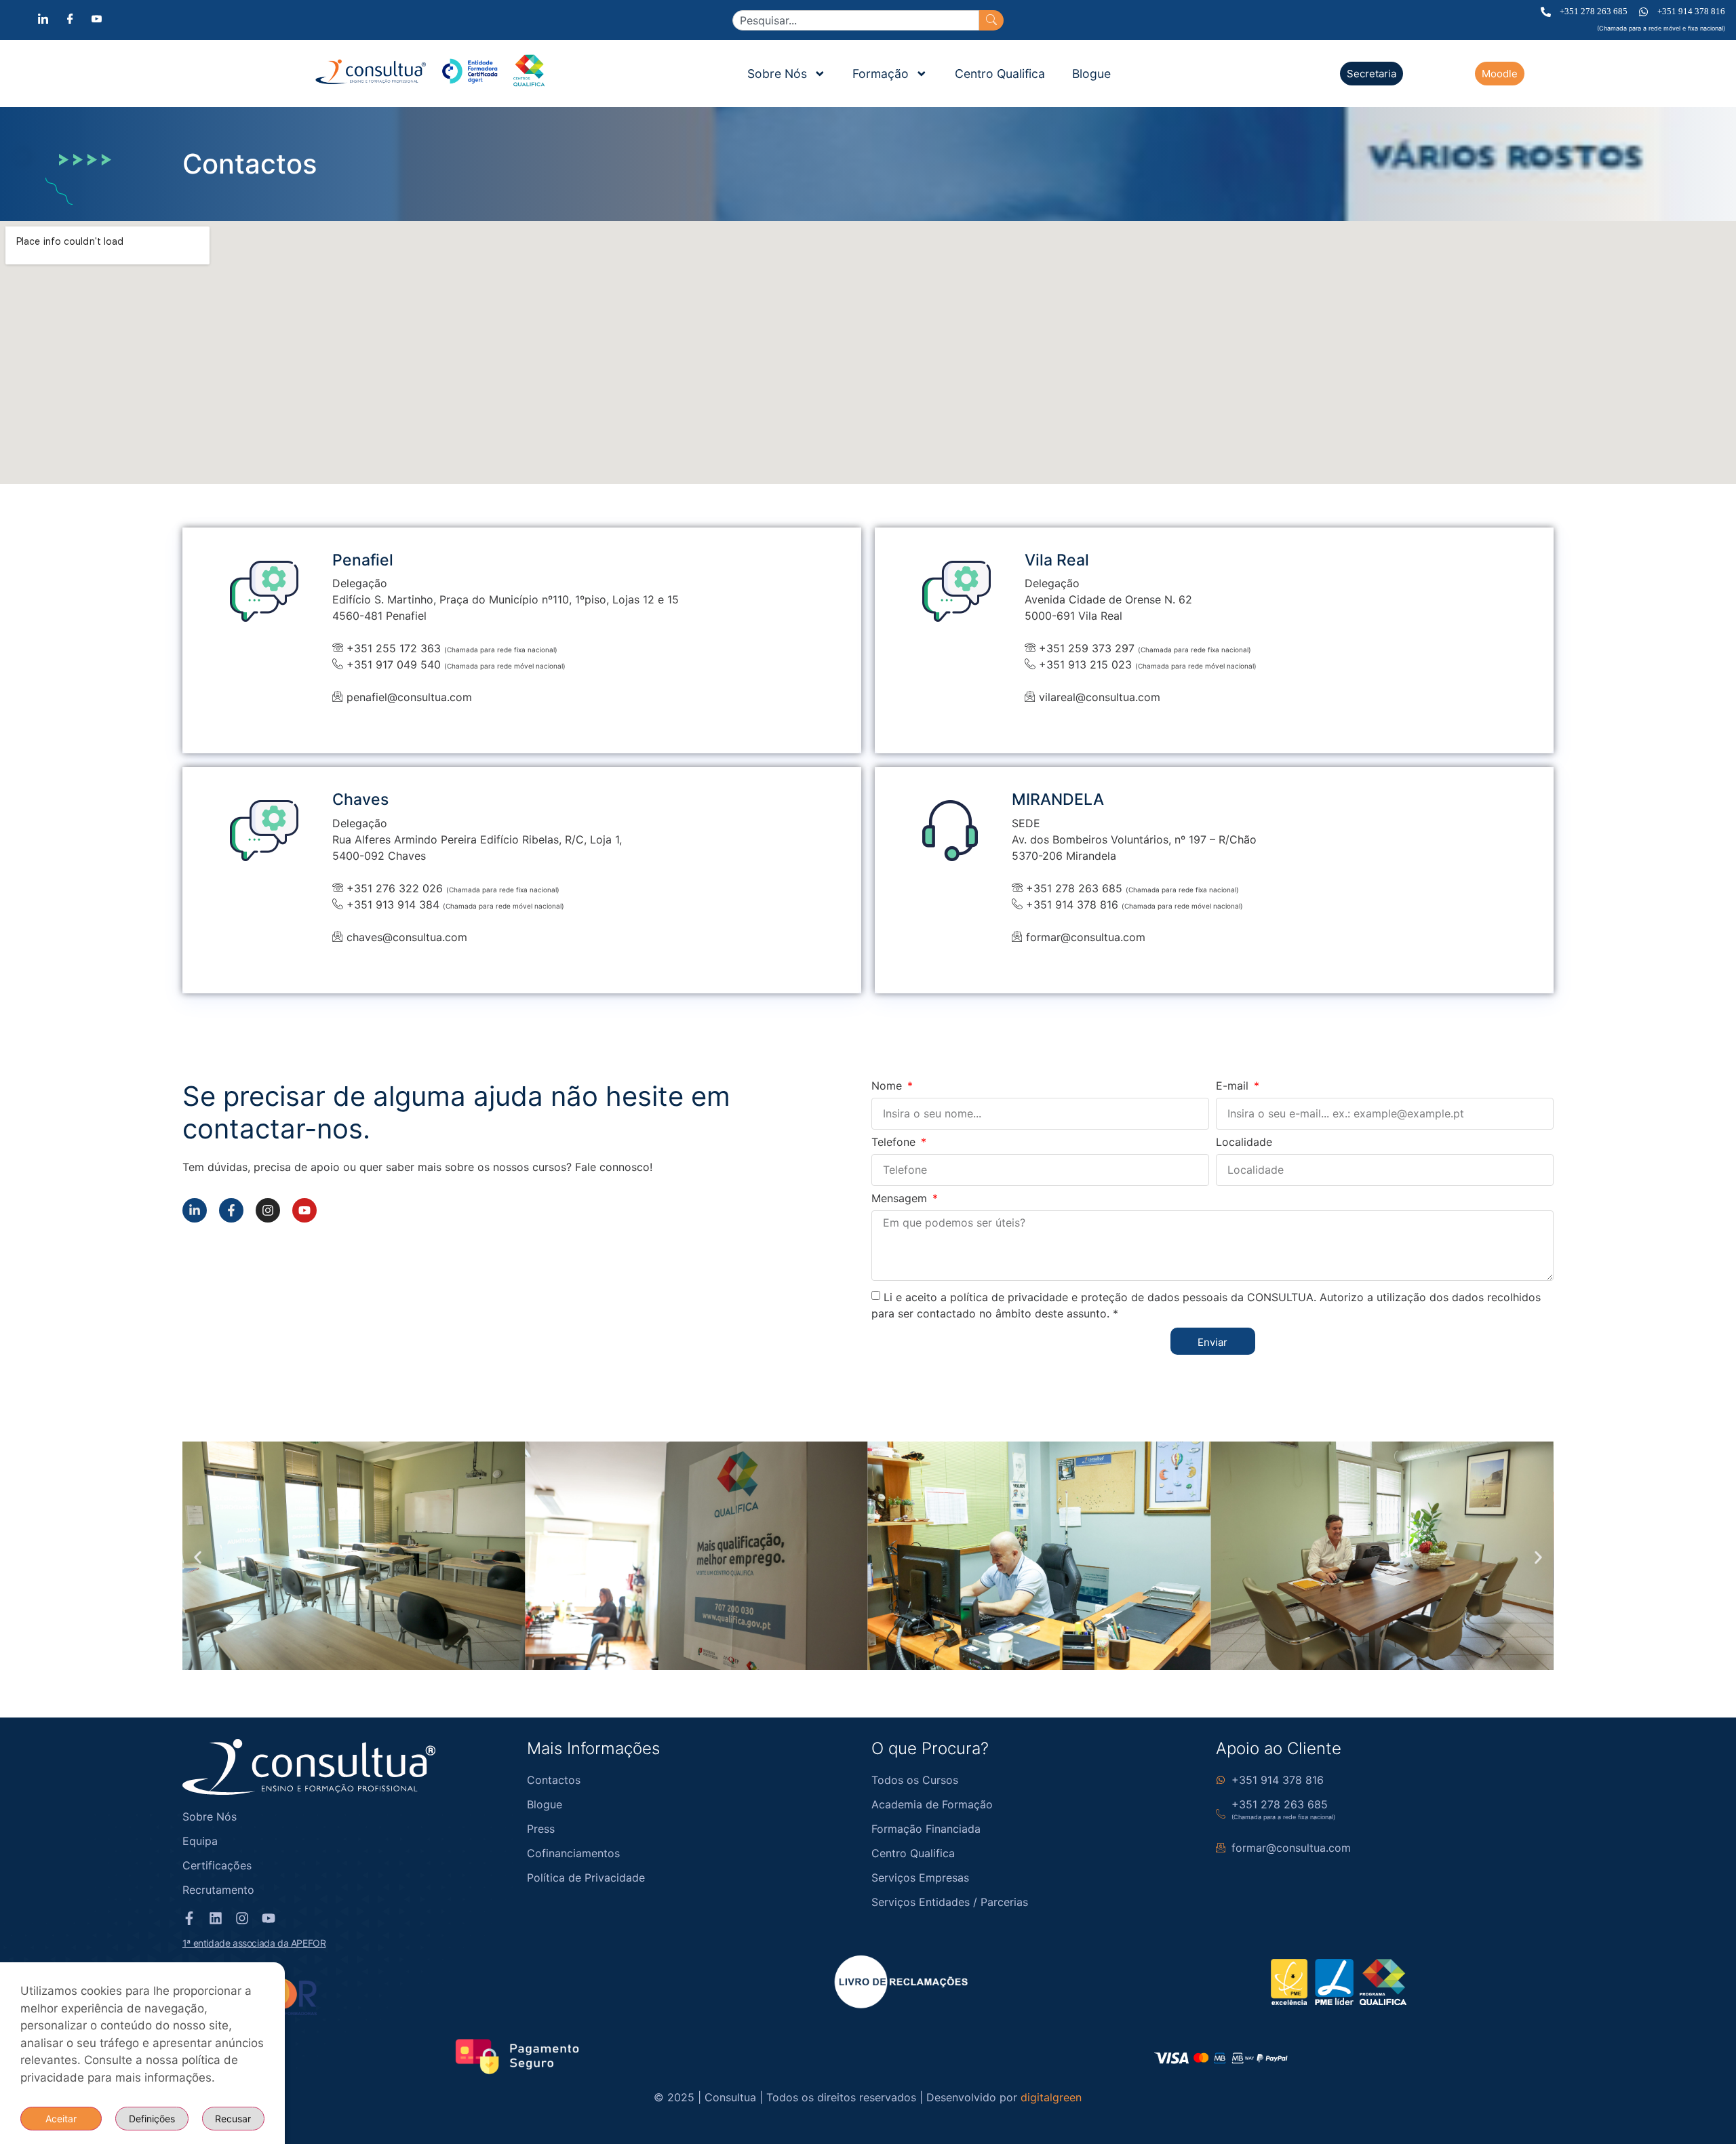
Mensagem (901, 1199)
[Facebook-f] (231, 1210)
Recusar (233, 2119)
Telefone (895, 1143)
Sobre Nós (777, 74)
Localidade (1244, 1143)
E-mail (1234, 1086)
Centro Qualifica (1000, 74)
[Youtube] (304, 1210)
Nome (888, 1086)
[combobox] (856, 20)
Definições (152, 2119)
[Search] (991, 20)
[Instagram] (268, 1210)
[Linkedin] (216, 1918)
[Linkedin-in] (195, 1210)
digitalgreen (1051, 2097)
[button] (198, 1558)
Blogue (1091, 74)
